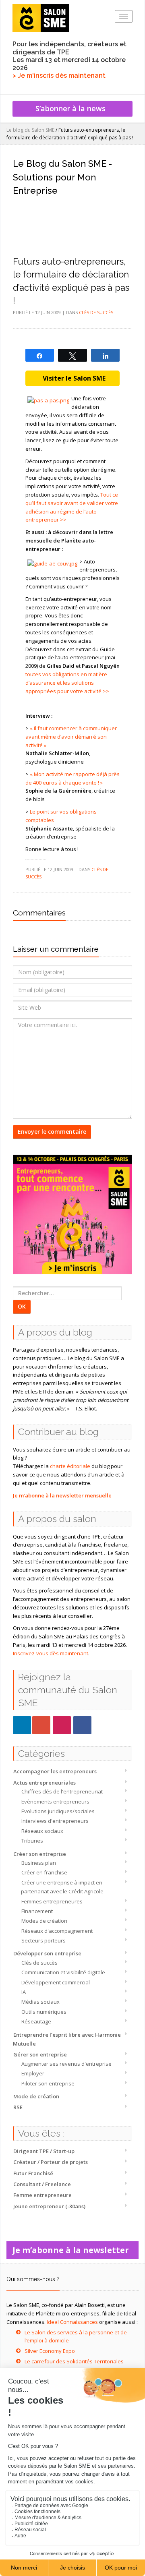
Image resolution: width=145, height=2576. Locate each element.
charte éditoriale (70, 1466)
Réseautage (36, 2021)
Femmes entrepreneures (52, 1901)
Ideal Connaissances (72, 2322)
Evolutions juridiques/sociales (58, 1811)
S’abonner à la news (72, 108)
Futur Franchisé (33, 2173)
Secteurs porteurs (43, 1940)
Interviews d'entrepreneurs (55, 1821)
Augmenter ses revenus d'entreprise (66, 2064)
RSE (18, 2107)
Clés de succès (39, 1963)
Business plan (39, 1863)
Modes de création (44, 1921)
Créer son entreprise (40, 1854)
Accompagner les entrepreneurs (55, 1771)
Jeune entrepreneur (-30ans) (49, 2206)
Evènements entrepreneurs (55, 1802)
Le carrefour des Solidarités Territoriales (74, 2361)
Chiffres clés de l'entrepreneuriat (62, 1791)
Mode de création (36, 2096)
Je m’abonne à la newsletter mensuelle (62, 1495)
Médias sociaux (40, 2002)
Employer (33, 2073)
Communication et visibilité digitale (63, 1972)
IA (24, 1992)
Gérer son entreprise (40, 2054)
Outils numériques (44, 2012)
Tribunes (32, 1841)
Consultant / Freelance (42, 2184)
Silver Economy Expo (50, 2351)
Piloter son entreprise (48, 2083)
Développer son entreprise (47, 1953)
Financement (37, 1911)
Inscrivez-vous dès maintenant (51, 1653)
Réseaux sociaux (42, 1831)
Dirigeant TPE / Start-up (44, 2151)
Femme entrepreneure (42, 2195)
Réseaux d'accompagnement (57, 1931)
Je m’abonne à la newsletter (73, 2250)
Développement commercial (56, 1982)
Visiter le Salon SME (72, 378)
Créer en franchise (44, 1872)
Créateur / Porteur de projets (51, 2162)
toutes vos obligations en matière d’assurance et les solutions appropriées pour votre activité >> (67, 683)
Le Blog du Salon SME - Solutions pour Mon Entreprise (62, 177)
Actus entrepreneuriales (45, 1783)
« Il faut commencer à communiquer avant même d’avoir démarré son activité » (71, 737)
